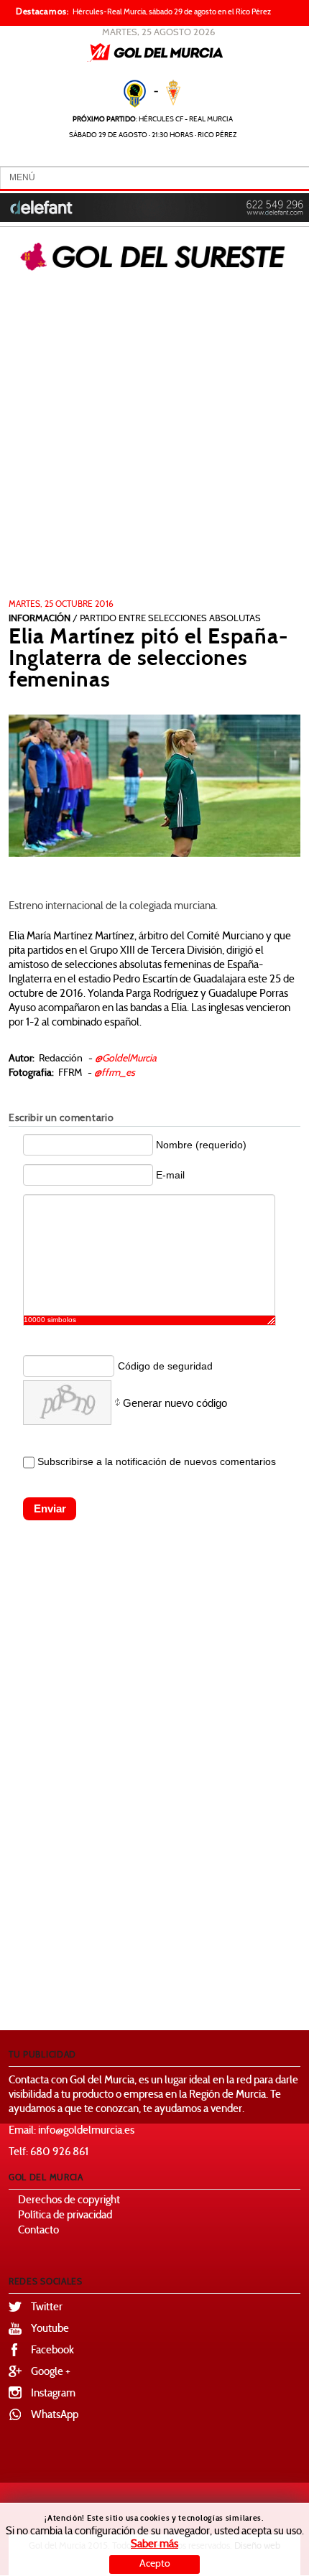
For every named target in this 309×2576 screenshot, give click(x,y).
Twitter (47, 2308)
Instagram (53, 2394)
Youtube (50, 2329)
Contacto (38, 2231)
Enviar (50, 1508)
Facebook (52, 2351)
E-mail (170, 1175)
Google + (51, 2372)
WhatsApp (55, 2415)
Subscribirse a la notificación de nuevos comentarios (157, 1461)
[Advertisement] (154, 438)
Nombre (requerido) (201, 1145)
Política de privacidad (65, 2216)
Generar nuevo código (175, 1403)
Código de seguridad (165, 1366)
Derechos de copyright (69, 2201)
